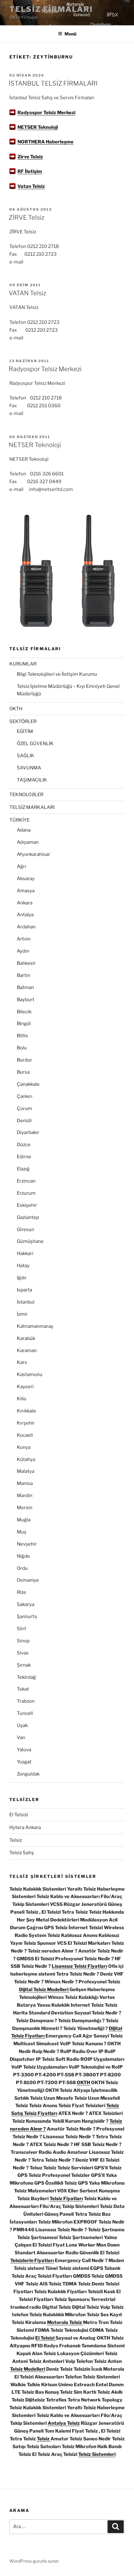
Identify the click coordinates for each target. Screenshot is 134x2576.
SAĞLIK (26, 756)
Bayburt (26, 1000)
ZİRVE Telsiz (26, 217)
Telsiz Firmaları (51, 9)
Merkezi (66, 113)
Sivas (23, 1653)
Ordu (22, 1568)
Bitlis (22, 1036)
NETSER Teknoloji (38, 127)
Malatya (26, 1471)
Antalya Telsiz (64, 2423)
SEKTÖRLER (23, 721)
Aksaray (26, 879)
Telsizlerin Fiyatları (32, 2261)
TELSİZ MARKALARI (32, 807)
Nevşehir (27, 1544)
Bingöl (24, 1024)
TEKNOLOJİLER (26, 795)
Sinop (23, 1641)
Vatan (25, 186)
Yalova (24, 1750)
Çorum (24, 1108)
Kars (22, 1362)
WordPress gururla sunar (34, 2561)
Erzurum (26, 1193)
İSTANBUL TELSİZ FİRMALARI (53, 83)
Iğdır (22, 1278)
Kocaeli (25, 1435)
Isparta (24, 1290)
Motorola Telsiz (65, 2322)
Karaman (27, 1351)
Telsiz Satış (22, 1853)
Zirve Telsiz (30, 157)
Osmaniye (28, 1580)
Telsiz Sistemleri (97, 2454)
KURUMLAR (23, 664)
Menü (70, 34)
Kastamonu (30, 1374)
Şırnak (24, 1665)
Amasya (26, 891)
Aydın (23, 951)
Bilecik (24, 1012)
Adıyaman (28, 842)
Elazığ (23, 1169)
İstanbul (26, 1302)
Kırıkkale (26, 1411)
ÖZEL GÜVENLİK (35, 744)
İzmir (22, 1314)
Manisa (25, 1483)
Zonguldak (28, 1774)
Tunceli (25, 1713)
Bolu (22, 1048)
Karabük (26, 1338)
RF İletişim (30, 171)
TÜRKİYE (19, 820)
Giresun (26, 1230)
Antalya (25, 915)
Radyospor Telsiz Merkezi (45, 369)
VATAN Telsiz (27, 293)
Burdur (24, 1060)
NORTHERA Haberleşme (45, 142)
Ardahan (26, 927)
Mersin (25, 1508)
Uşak (22, 1725)
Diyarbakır (28, 1132)
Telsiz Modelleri (28, 2369)
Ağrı (22, 866)
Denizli (24, 1121)
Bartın (24, 975)
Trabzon (26, 1701)
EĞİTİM (25, 731)
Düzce (24, 1145)
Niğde (23, 1556)
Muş (22, 1532)
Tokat (23, 1689)
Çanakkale (28, 1084)
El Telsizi (19, 1815)
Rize (22, 1592)
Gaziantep (28, 1217)
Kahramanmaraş (35, 1326)
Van (21, 1738)
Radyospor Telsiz (37, 113)
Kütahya (26, 1459)
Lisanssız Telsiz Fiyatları (79, 1966)
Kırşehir (26, 1423)
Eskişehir (27, 1205)
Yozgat (24, 1762)
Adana (24, 830)
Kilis (22, 1399)
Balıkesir (26, 963)
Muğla (24, 1520)
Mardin (25, 1496)
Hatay (23, 1266)
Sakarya (26, 1604)
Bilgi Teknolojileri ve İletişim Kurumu (57, 674)
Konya (24, 1447)
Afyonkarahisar (33, 854)
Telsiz (38, 186)
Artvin (24, 939)
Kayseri (25, 1387)
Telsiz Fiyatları (66, 2199)
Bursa (23, 1072)
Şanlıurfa (27, 1617)
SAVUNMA (29, 768)
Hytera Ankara (25, 1827)
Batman (25, 987)
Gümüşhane (30, 1241)
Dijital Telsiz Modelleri (44, 1990)
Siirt (22, 1629)
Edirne (24, 1157)
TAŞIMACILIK (32, 780)
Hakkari (25, 1253)
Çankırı (25, 1096)
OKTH (16, 709)
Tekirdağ (26, 1677)
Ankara (25, 903)
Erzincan (26, 1181)
